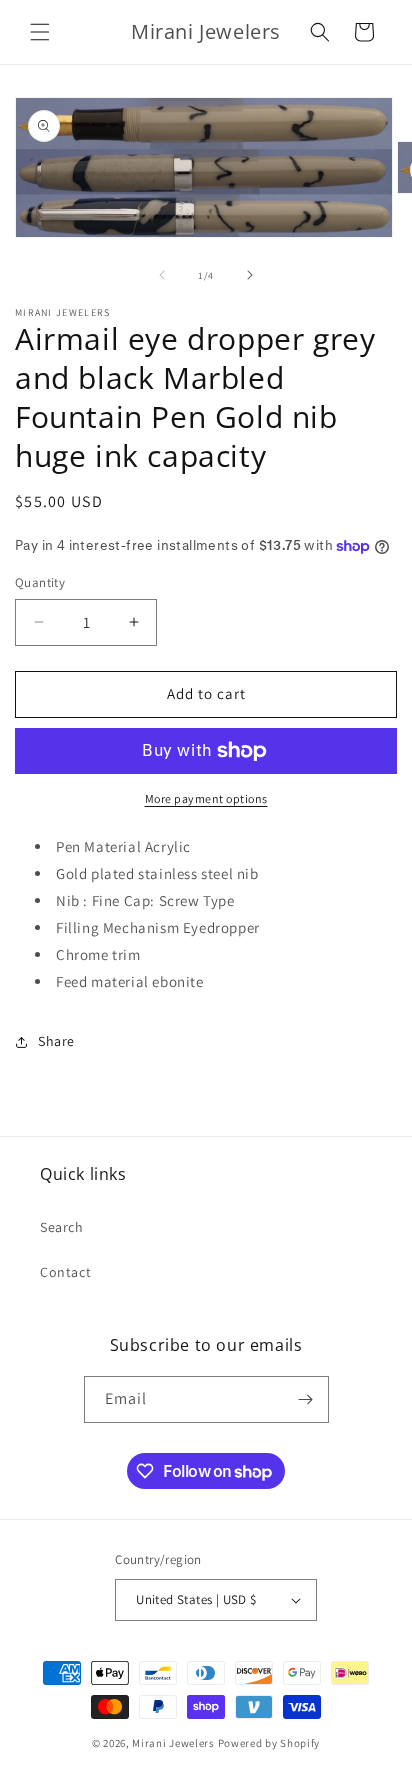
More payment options (206, 798)
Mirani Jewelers (173, 1743)
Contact (65, 1272)
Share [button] (56, 1041)
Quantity (40, 582)
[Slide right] (250, 275)
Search (62, 1227)
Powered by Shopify (269, 1743)
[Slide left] (162, 275)
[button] (40, 32)
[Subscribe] (306, 1399)
